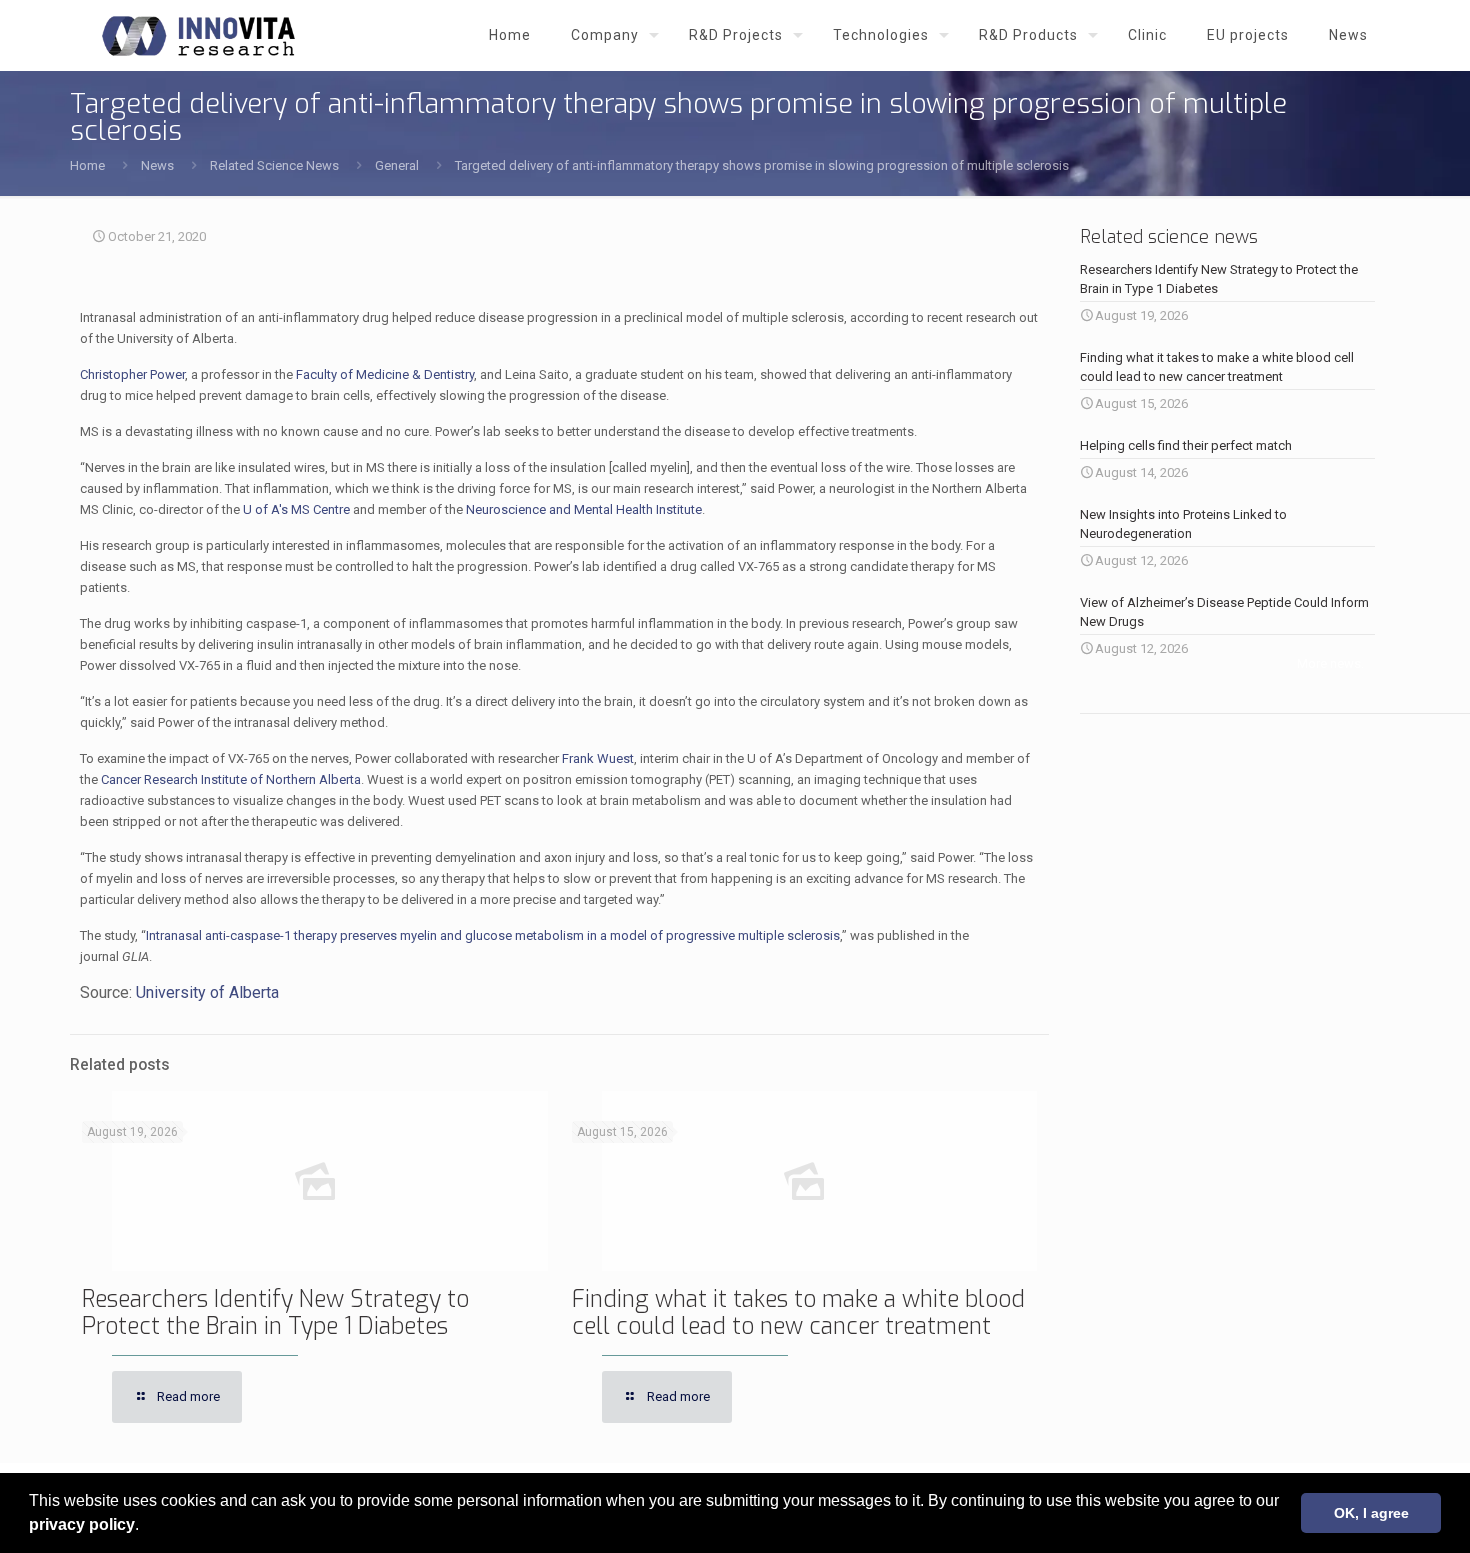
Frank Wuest (598, 758)
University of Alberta (207, 992)
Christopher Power (132, 374)
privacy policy (82, 1524)
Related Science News (274, 165)
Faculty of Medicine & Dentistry (385, 374)
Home (87, 165)
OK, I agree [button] (1371, 1513)
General (397, 165)
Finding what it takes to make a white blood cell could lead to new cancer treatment (798, 1313)
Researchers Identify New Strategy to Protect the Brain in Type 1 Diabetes (275, 1313)
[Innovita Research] (198, 35)
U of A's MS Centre (296, 509)
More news (1329, 663)
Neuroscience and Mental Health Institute (584, 509)
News (157, 165)
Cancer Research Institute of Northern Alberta (231, 779)
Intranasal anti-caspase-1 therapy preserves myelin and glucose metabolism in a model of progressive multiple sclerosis (493, 935)
